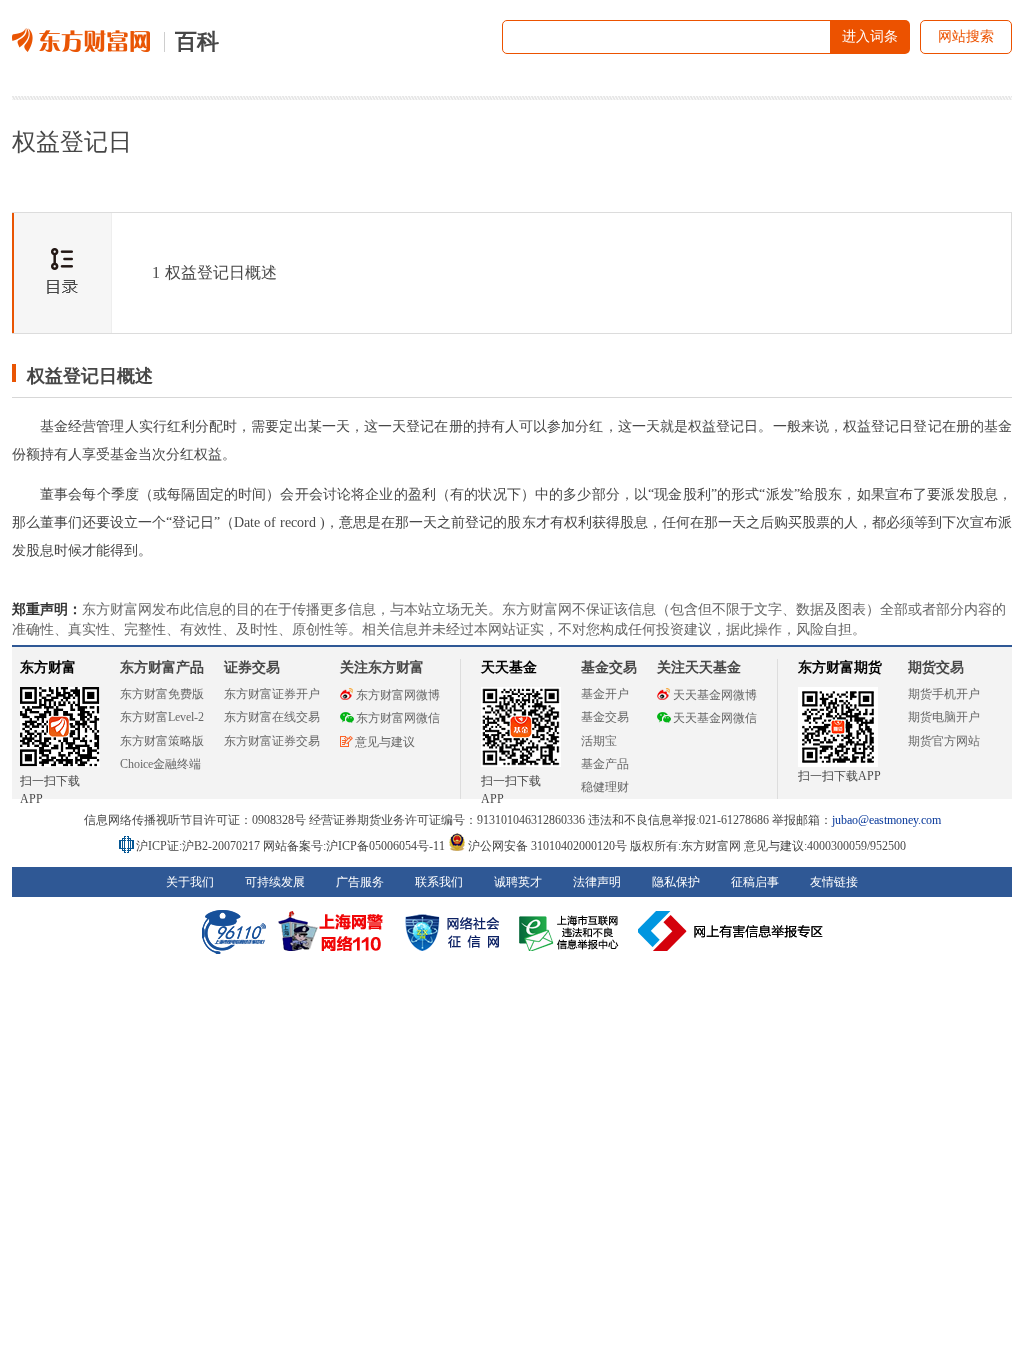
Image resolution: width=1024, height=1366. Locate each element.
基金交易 (605, 717)
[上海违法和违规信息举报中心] (572, 931)
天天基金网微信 (715, 718)
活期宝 (599, 741)
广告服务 (360, 882)
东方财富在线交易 (272, 717)
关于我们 (190, 882)
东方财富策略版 (162, 741)
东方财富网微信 (398, 718)
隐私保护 (676, 882)
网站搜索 (966, 36)
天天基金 (509, 667)
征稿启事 (755, 882)
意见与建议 (385, 742)
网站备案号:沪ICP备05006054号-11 (355, 846)
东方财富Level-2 (162, 717)
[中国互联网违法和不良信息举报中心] (731, 931)
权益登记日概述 (214, 272)
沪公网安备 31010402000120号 (547, 846)
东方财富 (48, 667)
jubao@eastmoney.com (886, 820)
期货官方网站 (944, 741)
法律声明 (597, 882)
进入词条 (870, 36)
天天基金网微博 (715, 695)
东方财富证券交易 (272, 741)
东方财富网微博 (398, 695)
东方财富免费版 (162, 694)
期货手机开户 (944, 694)
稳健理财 (605, 787)
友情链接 (834, 882)
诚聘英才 (518, 882)
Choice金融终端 (160, 764)
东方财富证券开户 (272, 694)
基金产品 (605, 764)
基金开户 (605, 694)
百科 (197, 41)
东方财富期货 (840, 667)
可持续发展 (275, 882)
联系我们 (439, 882)
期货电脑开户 (944, 717)
